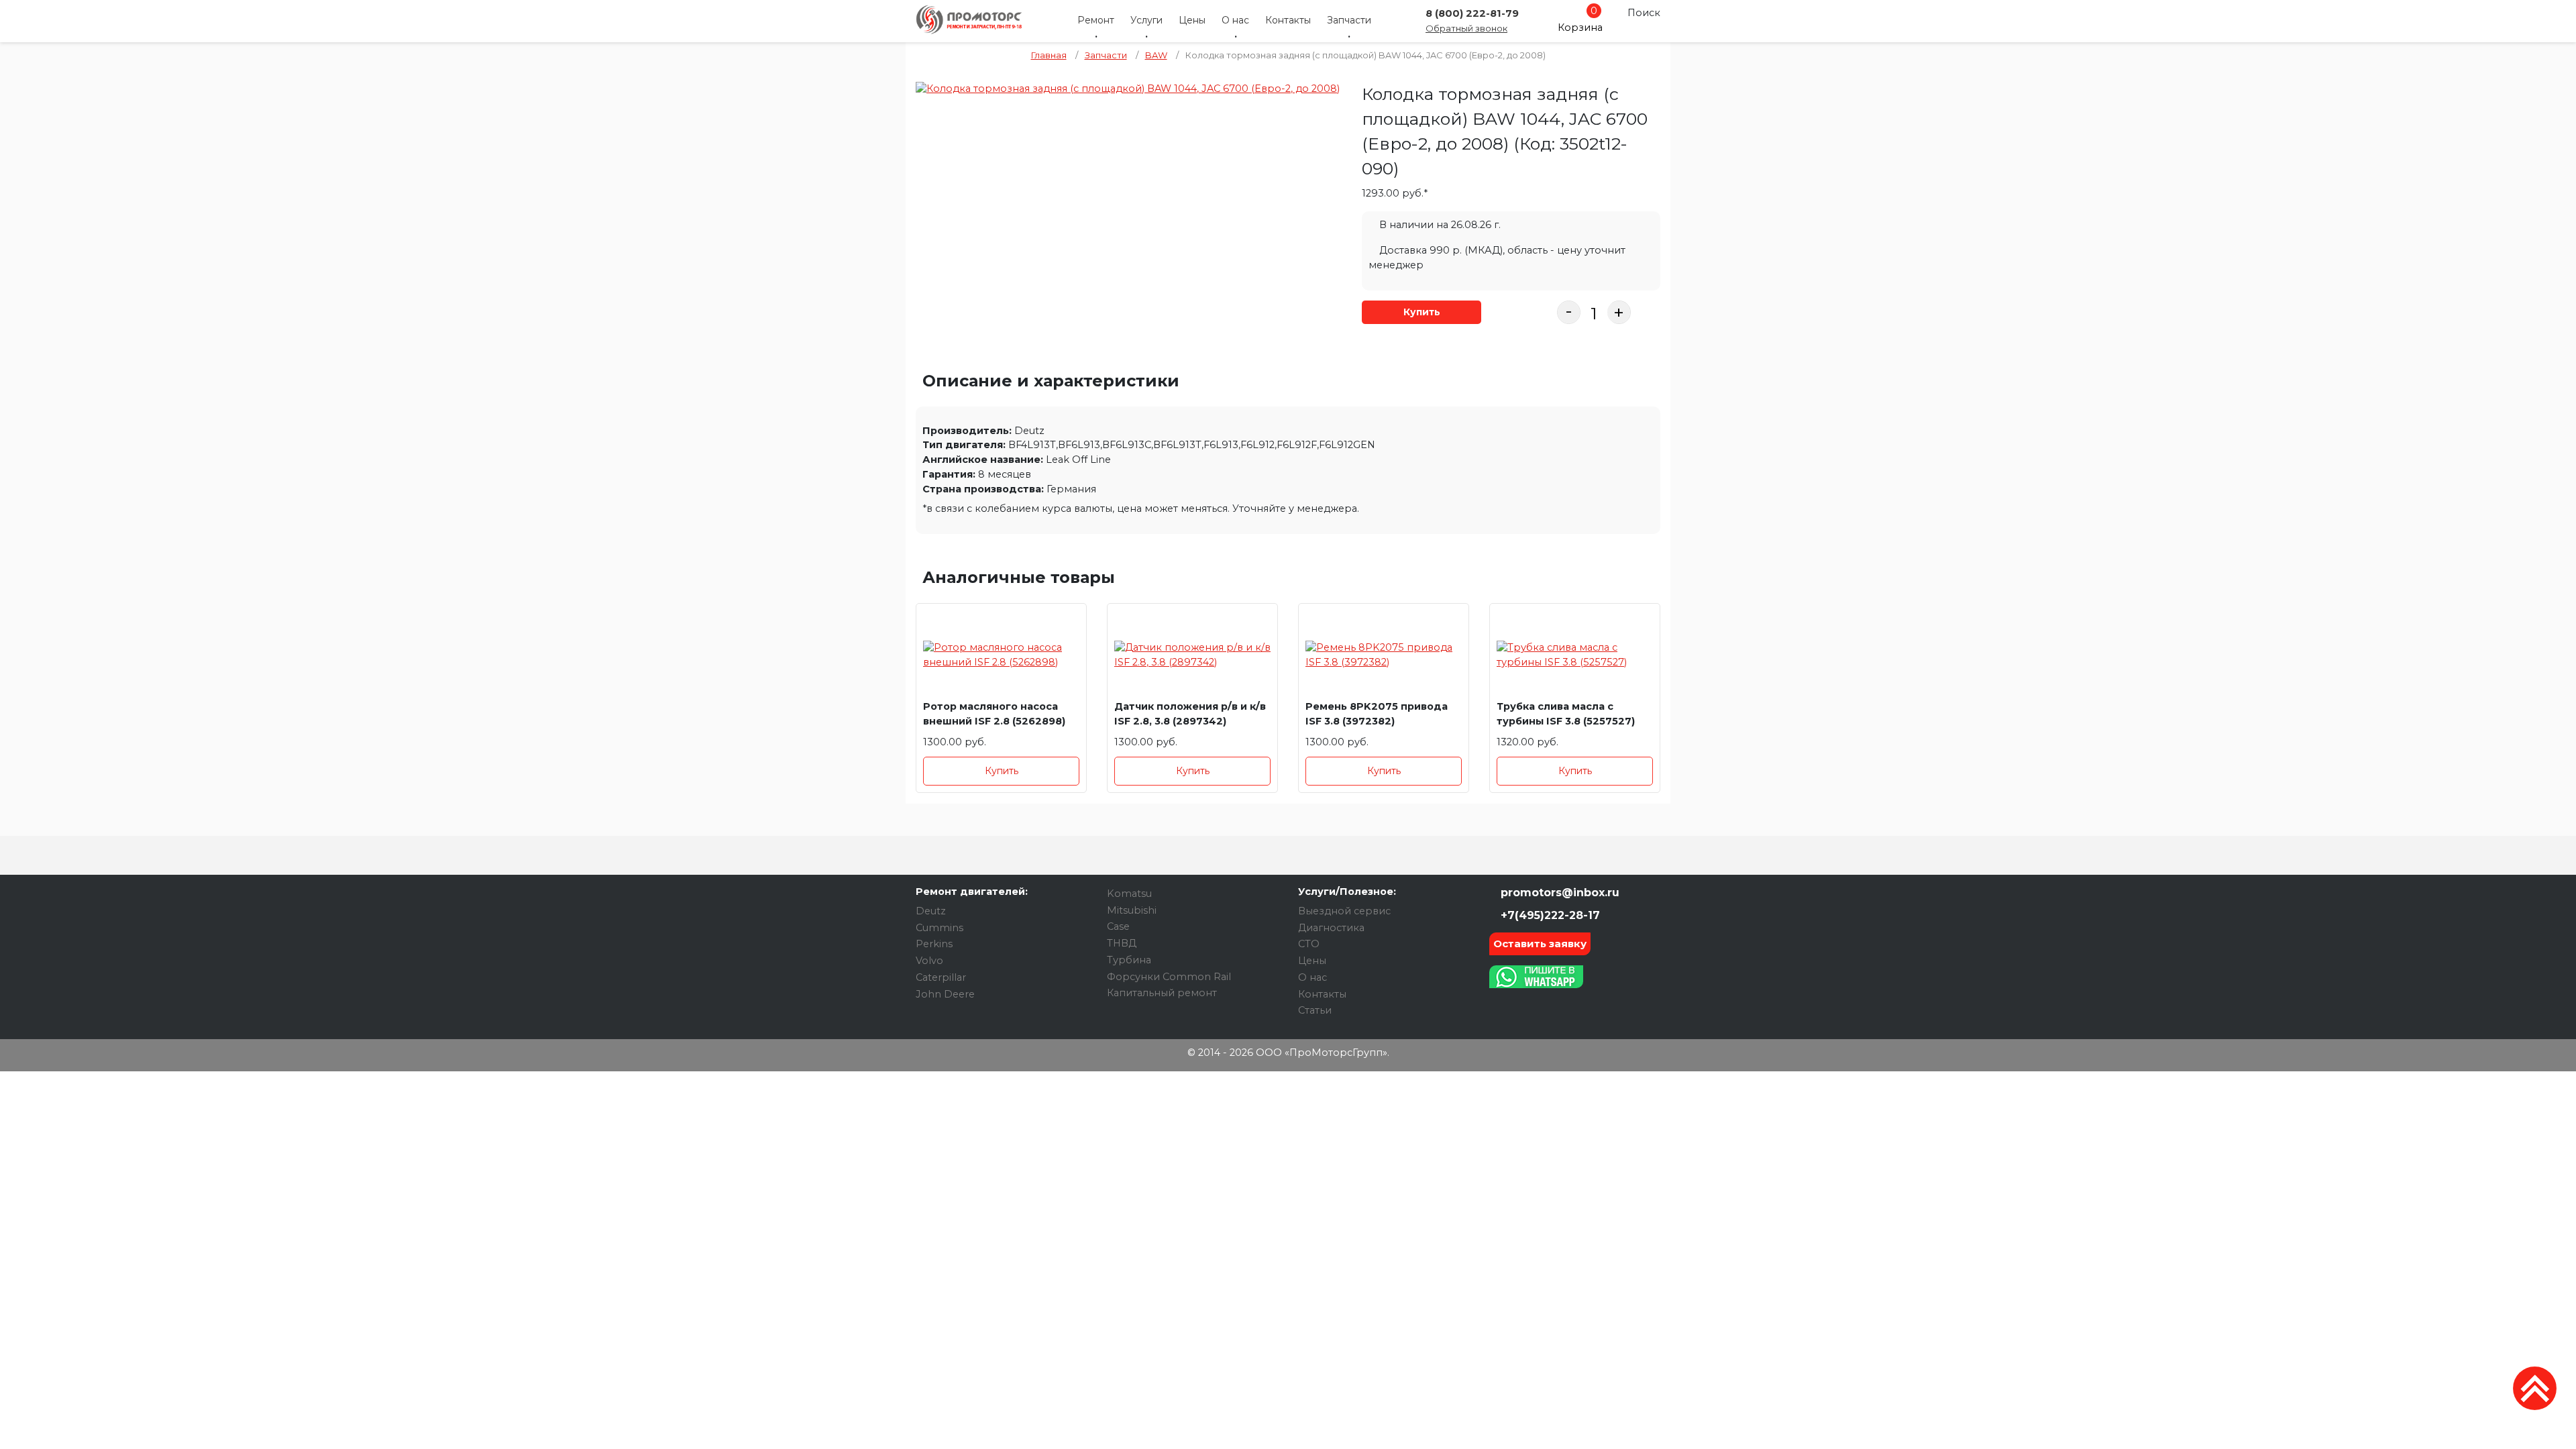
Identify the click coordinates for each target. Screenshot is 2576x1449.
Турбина (1129, 960)
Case (1118, 926)
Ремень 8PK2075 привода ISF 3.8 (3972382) (1377, 714)
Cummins (940, 928)
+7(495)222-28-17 (1549, 915)
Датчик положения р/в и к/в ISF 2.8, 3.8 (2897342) (1190, 714)
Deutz (931, 911)
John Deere (945, 994)
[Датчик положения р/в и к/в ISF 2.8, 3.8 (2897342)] (1192, 655)
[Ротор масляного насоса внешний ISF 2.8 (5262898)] (1001, 655)
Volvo (929, 961)
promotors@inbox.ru (1558, 893)
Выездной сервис (1344, 911)
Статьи (1315, 1010)
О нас (1235, 20)
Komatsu (1129, 894)
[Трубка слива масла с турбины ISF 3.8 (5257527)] (1575, 655)
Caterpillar (941, 977)
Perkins (934, 944)
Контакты (1288, 20)
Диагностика (1331, 928)
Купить (1422, 312)
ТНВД (1122, 943)
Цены (1192, 20)
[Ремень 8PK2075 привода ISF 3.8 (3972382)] (1384, 655)
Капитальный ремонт (1162, 993)
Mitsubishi (1132, 910)
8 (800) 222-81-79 (1472, 13)
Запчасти (1349, 20)
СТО (1309, 944)
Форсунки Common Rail (1169, 977)
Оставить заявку (1540, 944)
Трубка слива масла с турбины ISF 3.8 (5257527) (1566, 714)
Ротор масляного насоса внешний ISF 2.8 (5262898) (994, 714)
